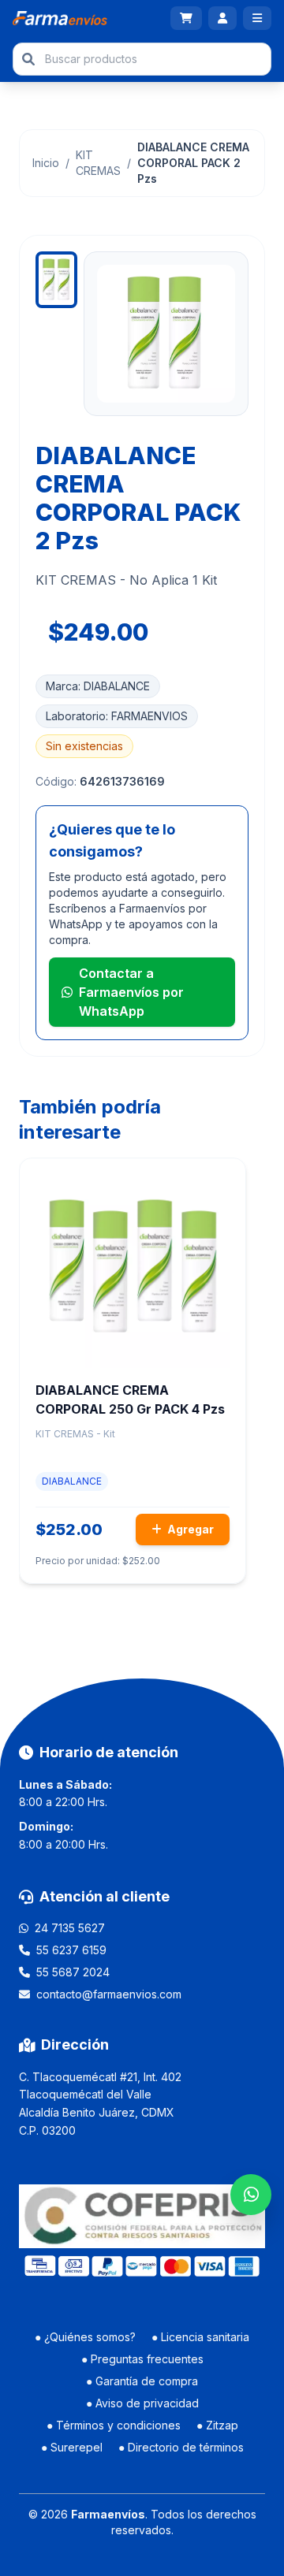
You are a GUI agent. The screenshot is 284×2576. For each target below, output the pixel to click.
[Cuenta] (222, 18)
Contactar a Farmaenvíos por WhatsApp (131, 992)
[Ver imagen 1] (56, 280)
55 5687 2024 (73, 1972)
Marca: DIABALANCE (98, 686)
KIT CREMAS (98, 163)
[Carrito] (186, 18)
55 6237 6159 (71, 1950)
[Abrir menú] (257, 18)
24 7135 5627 (70, 1928)
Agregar (189, 1529)
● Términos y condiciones (114, 2425)
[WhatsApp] (251, 2195)
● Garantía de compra (142, 2381)
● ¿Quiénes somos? (85, 2337)
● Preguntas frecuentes (142, 2359)
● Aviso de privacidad (142, 2403)
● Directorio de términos (181, 2447)
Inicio (46, 163)
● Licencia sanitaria (200, 2337)
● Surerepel (72, 2447)
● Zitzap (217, 2425)
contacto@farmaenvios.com (109, 1994)
